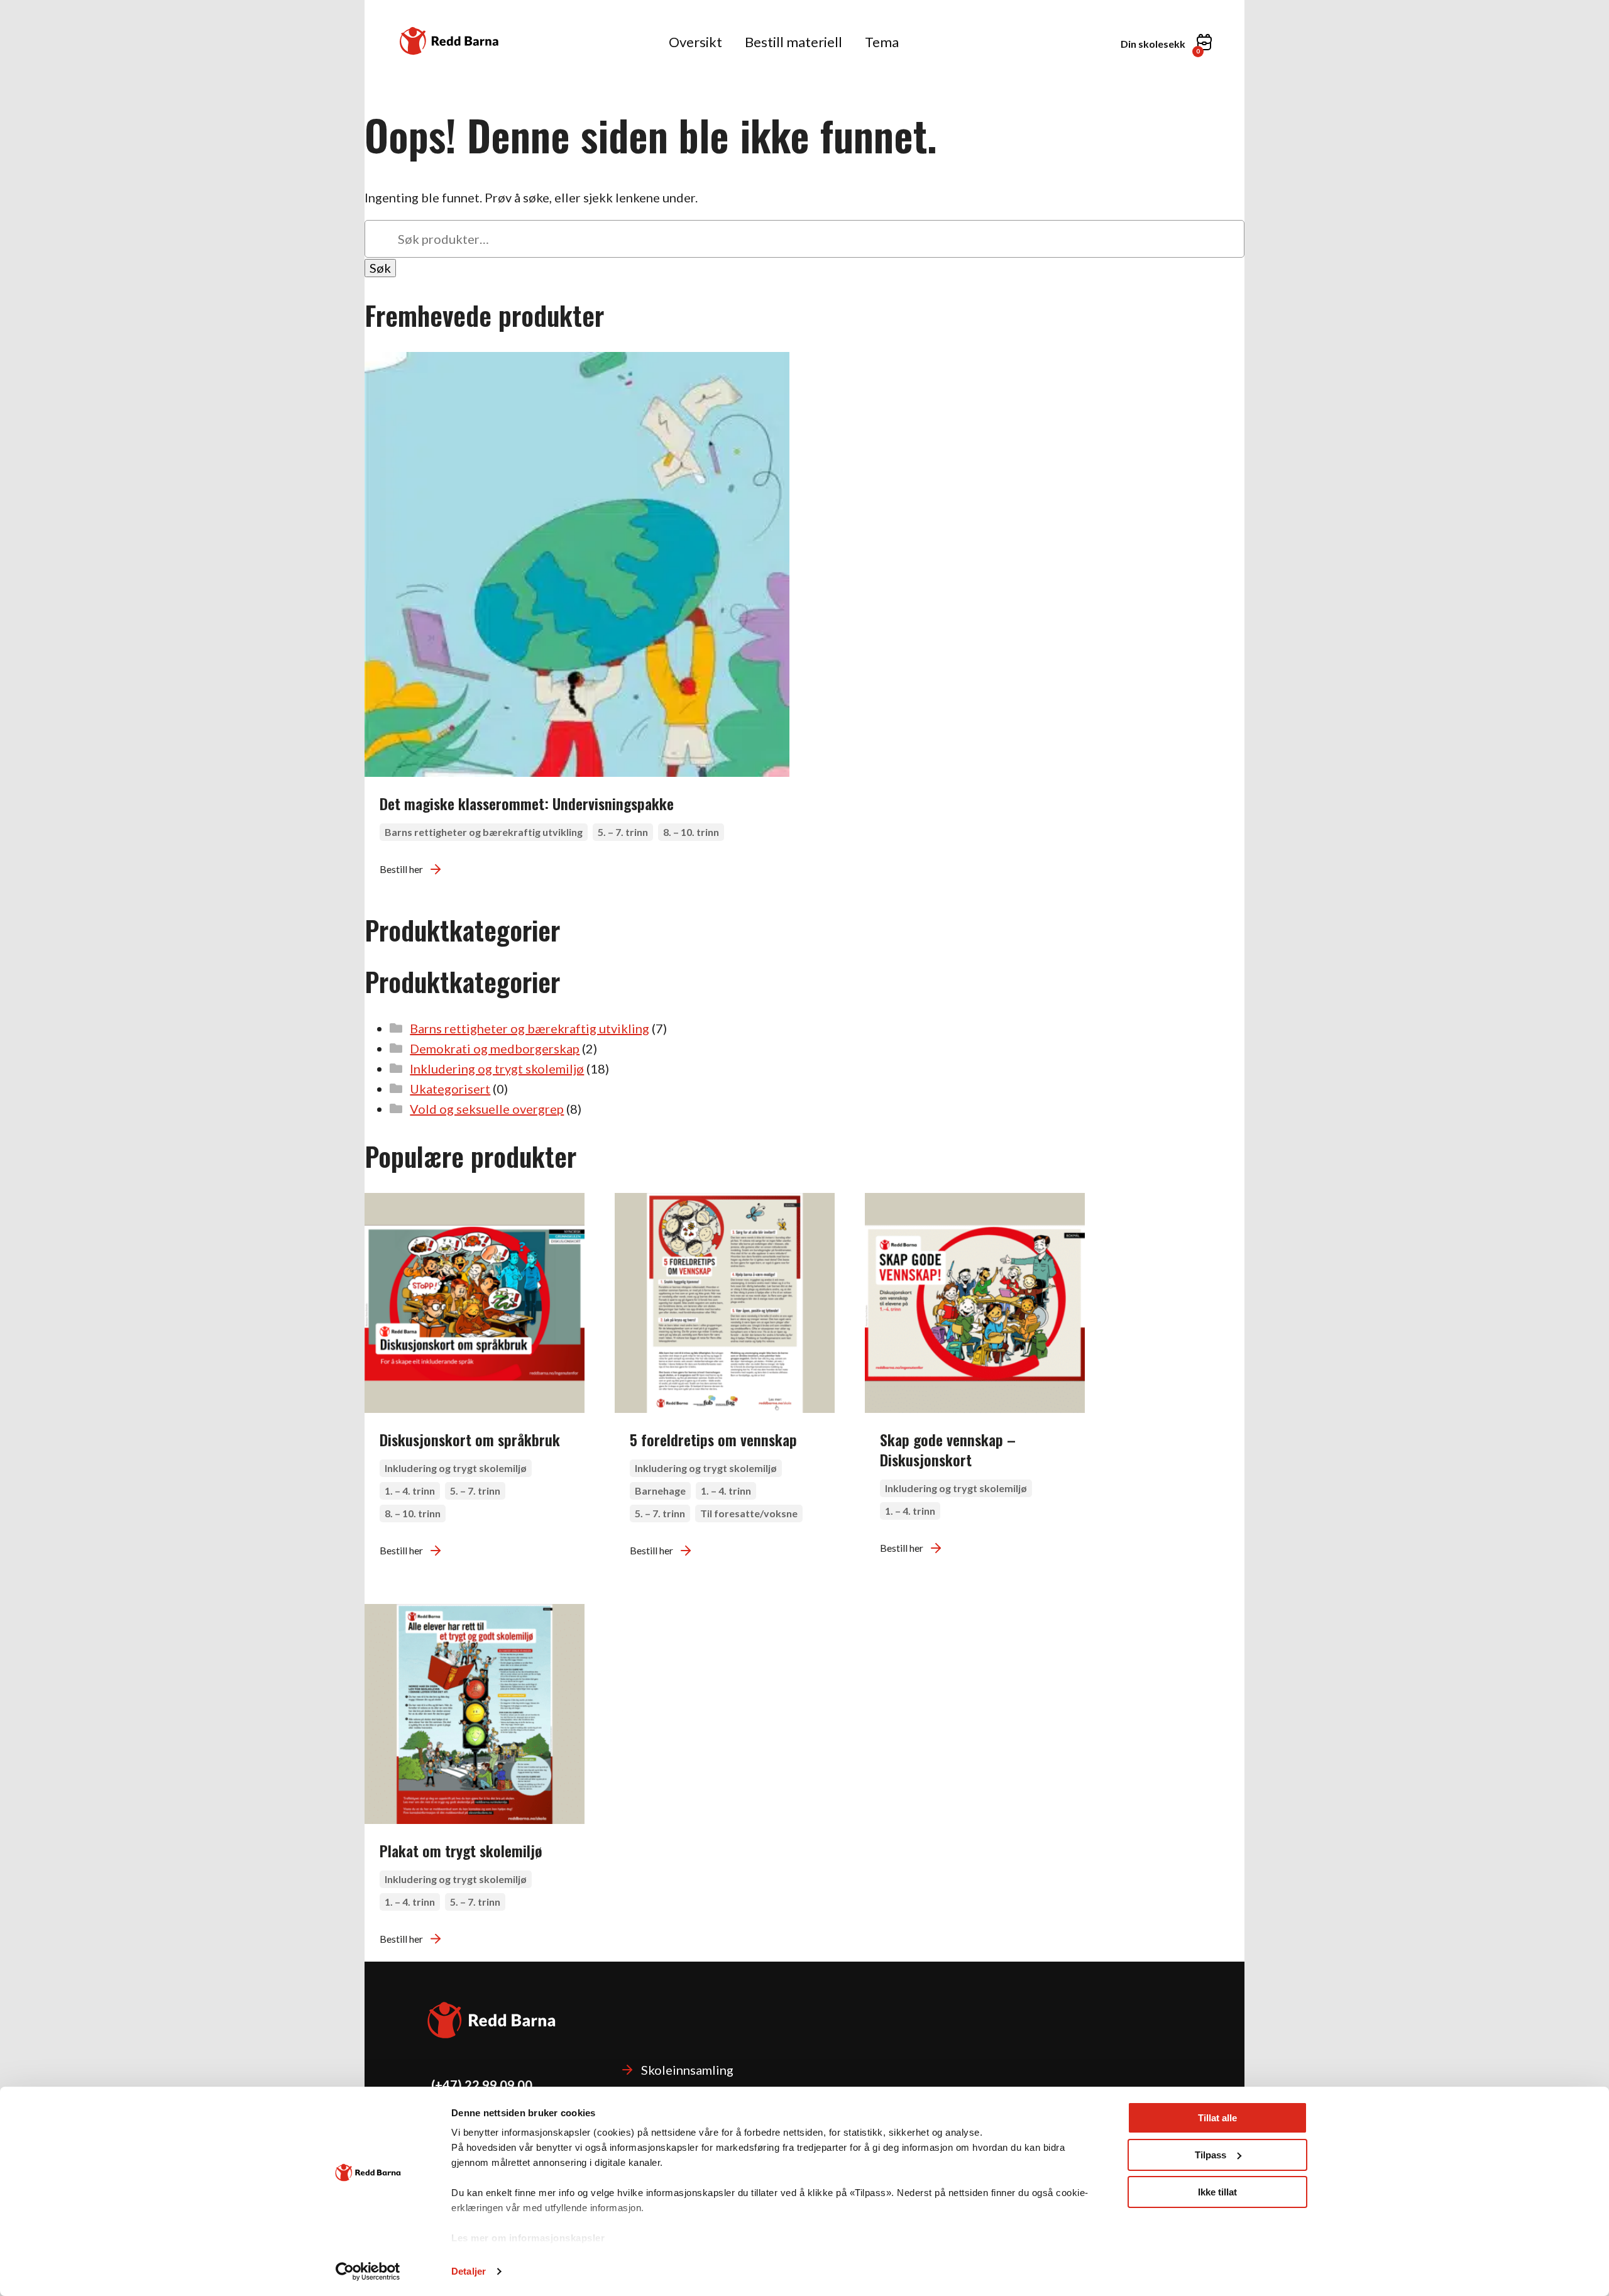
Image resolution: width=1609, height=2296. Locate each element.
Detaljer (469, 2271)
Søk (380, 268)
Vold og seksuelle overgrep (487, 1109)
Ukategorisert (450, 1089)
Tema (882, 42)
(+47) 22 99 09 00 (482, 2085)
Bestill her (401, 869)
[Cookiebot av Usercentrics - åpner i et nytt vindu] (368, 2271)
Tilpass (1211, 2155)
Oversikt (695, 42)
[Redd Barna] (449, 41)
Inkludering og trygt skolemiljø (497, 1068)
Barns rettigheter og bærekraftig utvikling (530, 1028)
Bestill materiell (794, 42)
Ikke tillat (1217, 2192)
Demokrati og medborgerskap (495, 1048)
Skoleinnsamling (687, 2070)
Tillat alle (1217, 2118)
